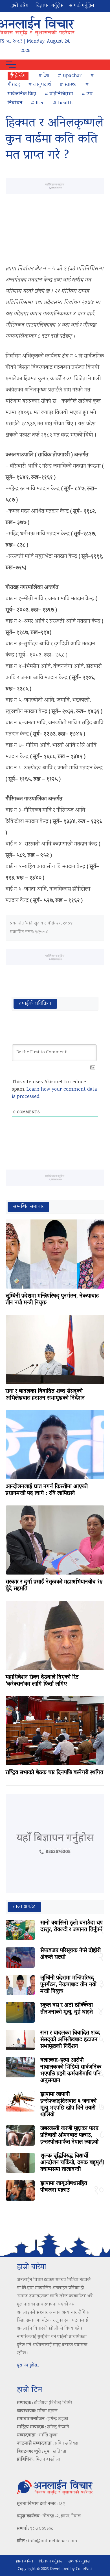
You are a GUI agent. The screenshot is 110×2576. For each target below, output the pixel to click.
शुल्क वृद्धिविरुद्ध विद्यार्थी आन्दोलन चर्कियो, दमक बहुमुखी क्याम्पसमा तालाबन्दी (72, 2163)
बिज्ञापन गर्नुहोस (50, 6)
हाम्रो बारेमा (20, 6)
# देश (44, 76)
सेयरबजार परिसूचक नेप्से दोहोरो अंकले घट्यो (71, 1954)
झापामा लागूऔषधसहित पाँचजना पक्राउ (64, 2187)
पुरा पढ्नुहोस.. (28, 2365)
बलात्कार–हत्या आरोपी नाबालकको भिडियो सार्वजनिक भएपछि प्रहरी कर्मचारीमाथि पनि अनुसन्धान (71, 2071)
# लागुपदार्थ (40, 85)
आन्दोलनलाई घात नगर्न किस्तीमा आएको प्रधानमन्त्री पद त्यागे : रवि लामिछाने (47, 1490)
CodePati (84, 2569)
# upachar (70, 76)
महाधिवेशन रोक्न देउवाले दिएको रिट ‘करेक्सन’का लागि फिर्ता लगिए (42, 1681)
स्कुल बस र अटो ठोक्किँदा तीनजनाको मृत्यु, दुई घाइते (67, 2009)
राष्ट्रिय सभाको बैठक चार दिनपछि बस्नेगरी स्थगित (54, 1773)
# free (38, 103)
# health (63, 103)
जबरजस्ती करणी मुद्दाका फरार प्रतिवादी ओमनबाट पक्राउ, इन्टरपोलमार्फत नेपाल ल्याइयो (69, 2135)
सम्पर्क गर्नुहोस (82, 6)
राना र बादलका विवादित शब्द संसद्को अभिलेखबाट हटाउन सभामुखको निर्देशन (45, 1395)
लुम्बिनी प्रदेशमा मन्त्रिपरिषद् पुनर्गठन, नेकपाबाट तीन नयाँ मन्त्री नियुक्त (52, 1300)
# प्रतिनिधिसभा (59, 94)
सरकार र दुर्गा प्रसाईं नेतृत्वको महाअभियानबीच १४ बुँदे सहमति (54, 1586)
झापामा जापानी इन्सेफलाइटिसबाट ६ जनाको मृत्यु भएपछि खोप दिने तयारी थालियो (68, 2105)
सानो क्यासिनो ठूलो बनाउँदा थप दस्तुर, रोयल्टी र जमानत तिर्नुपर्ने (71, 1927)
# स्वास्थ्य (68, 85)
